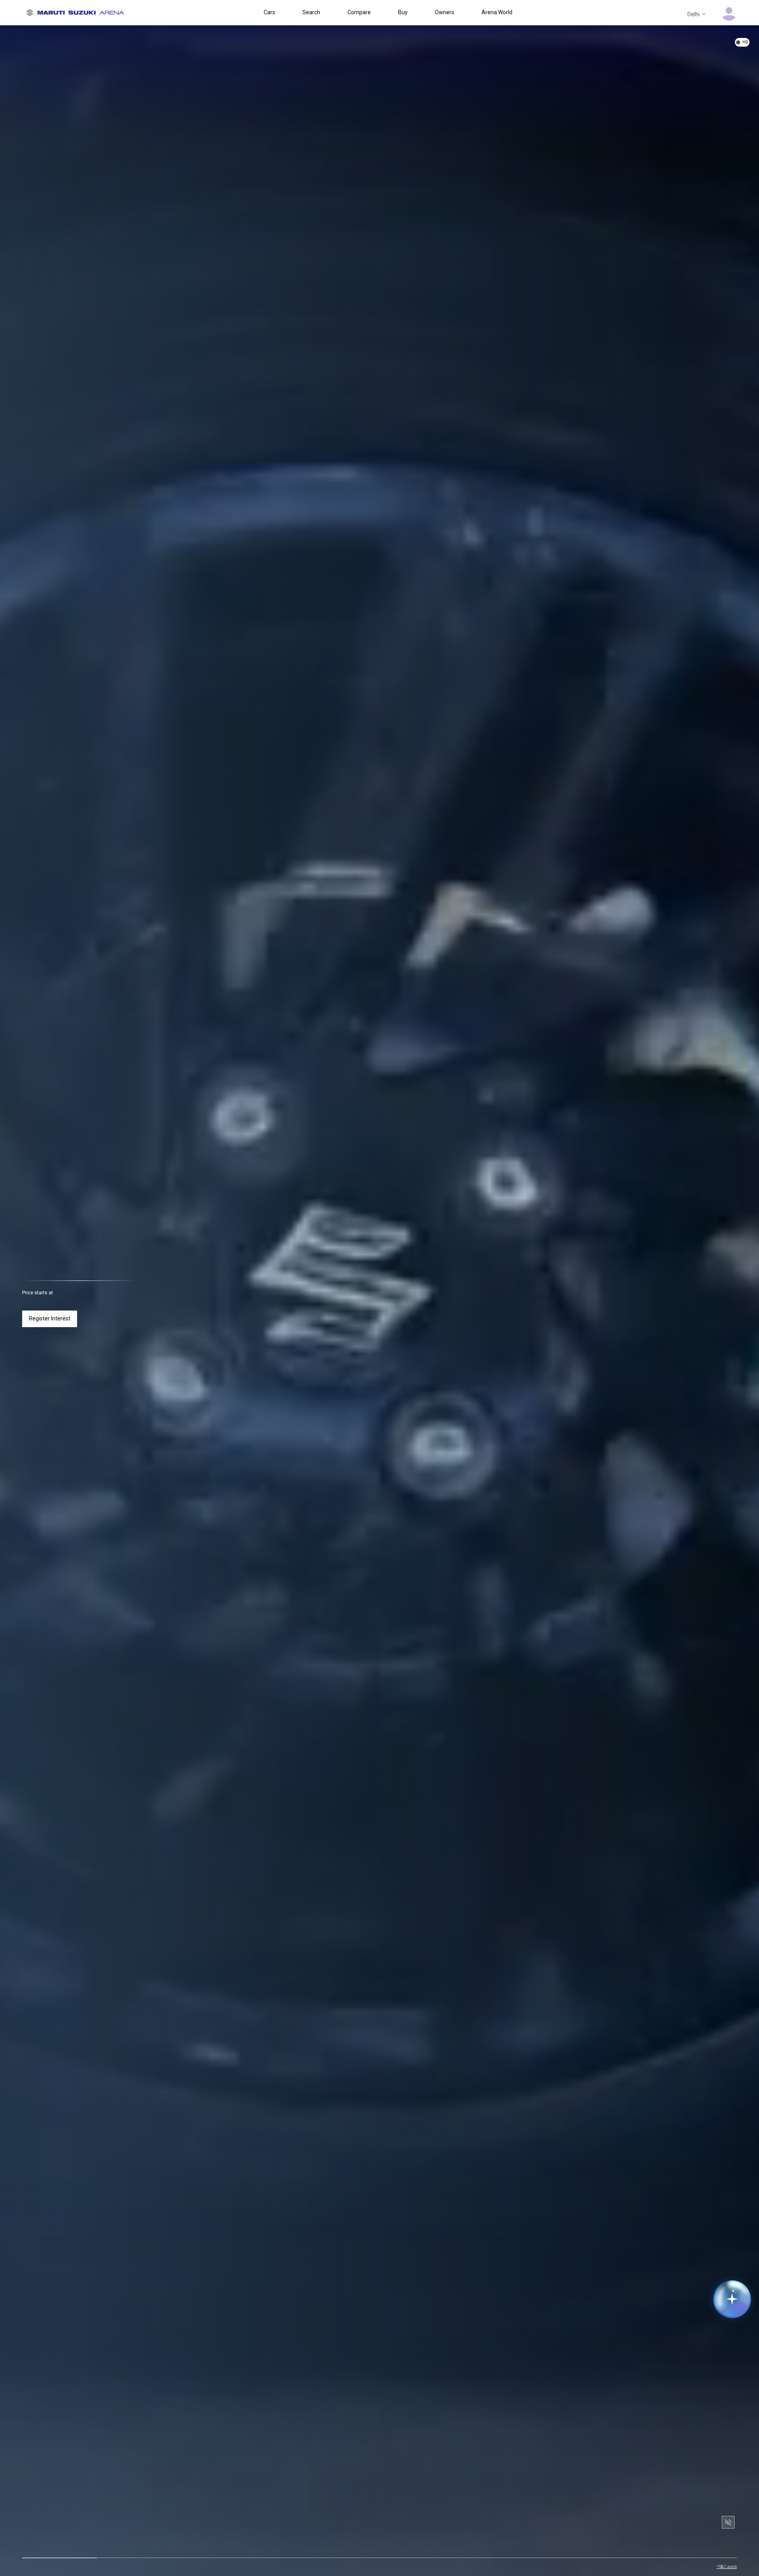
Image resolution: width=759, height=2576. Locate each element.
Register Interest (50, 1318)
